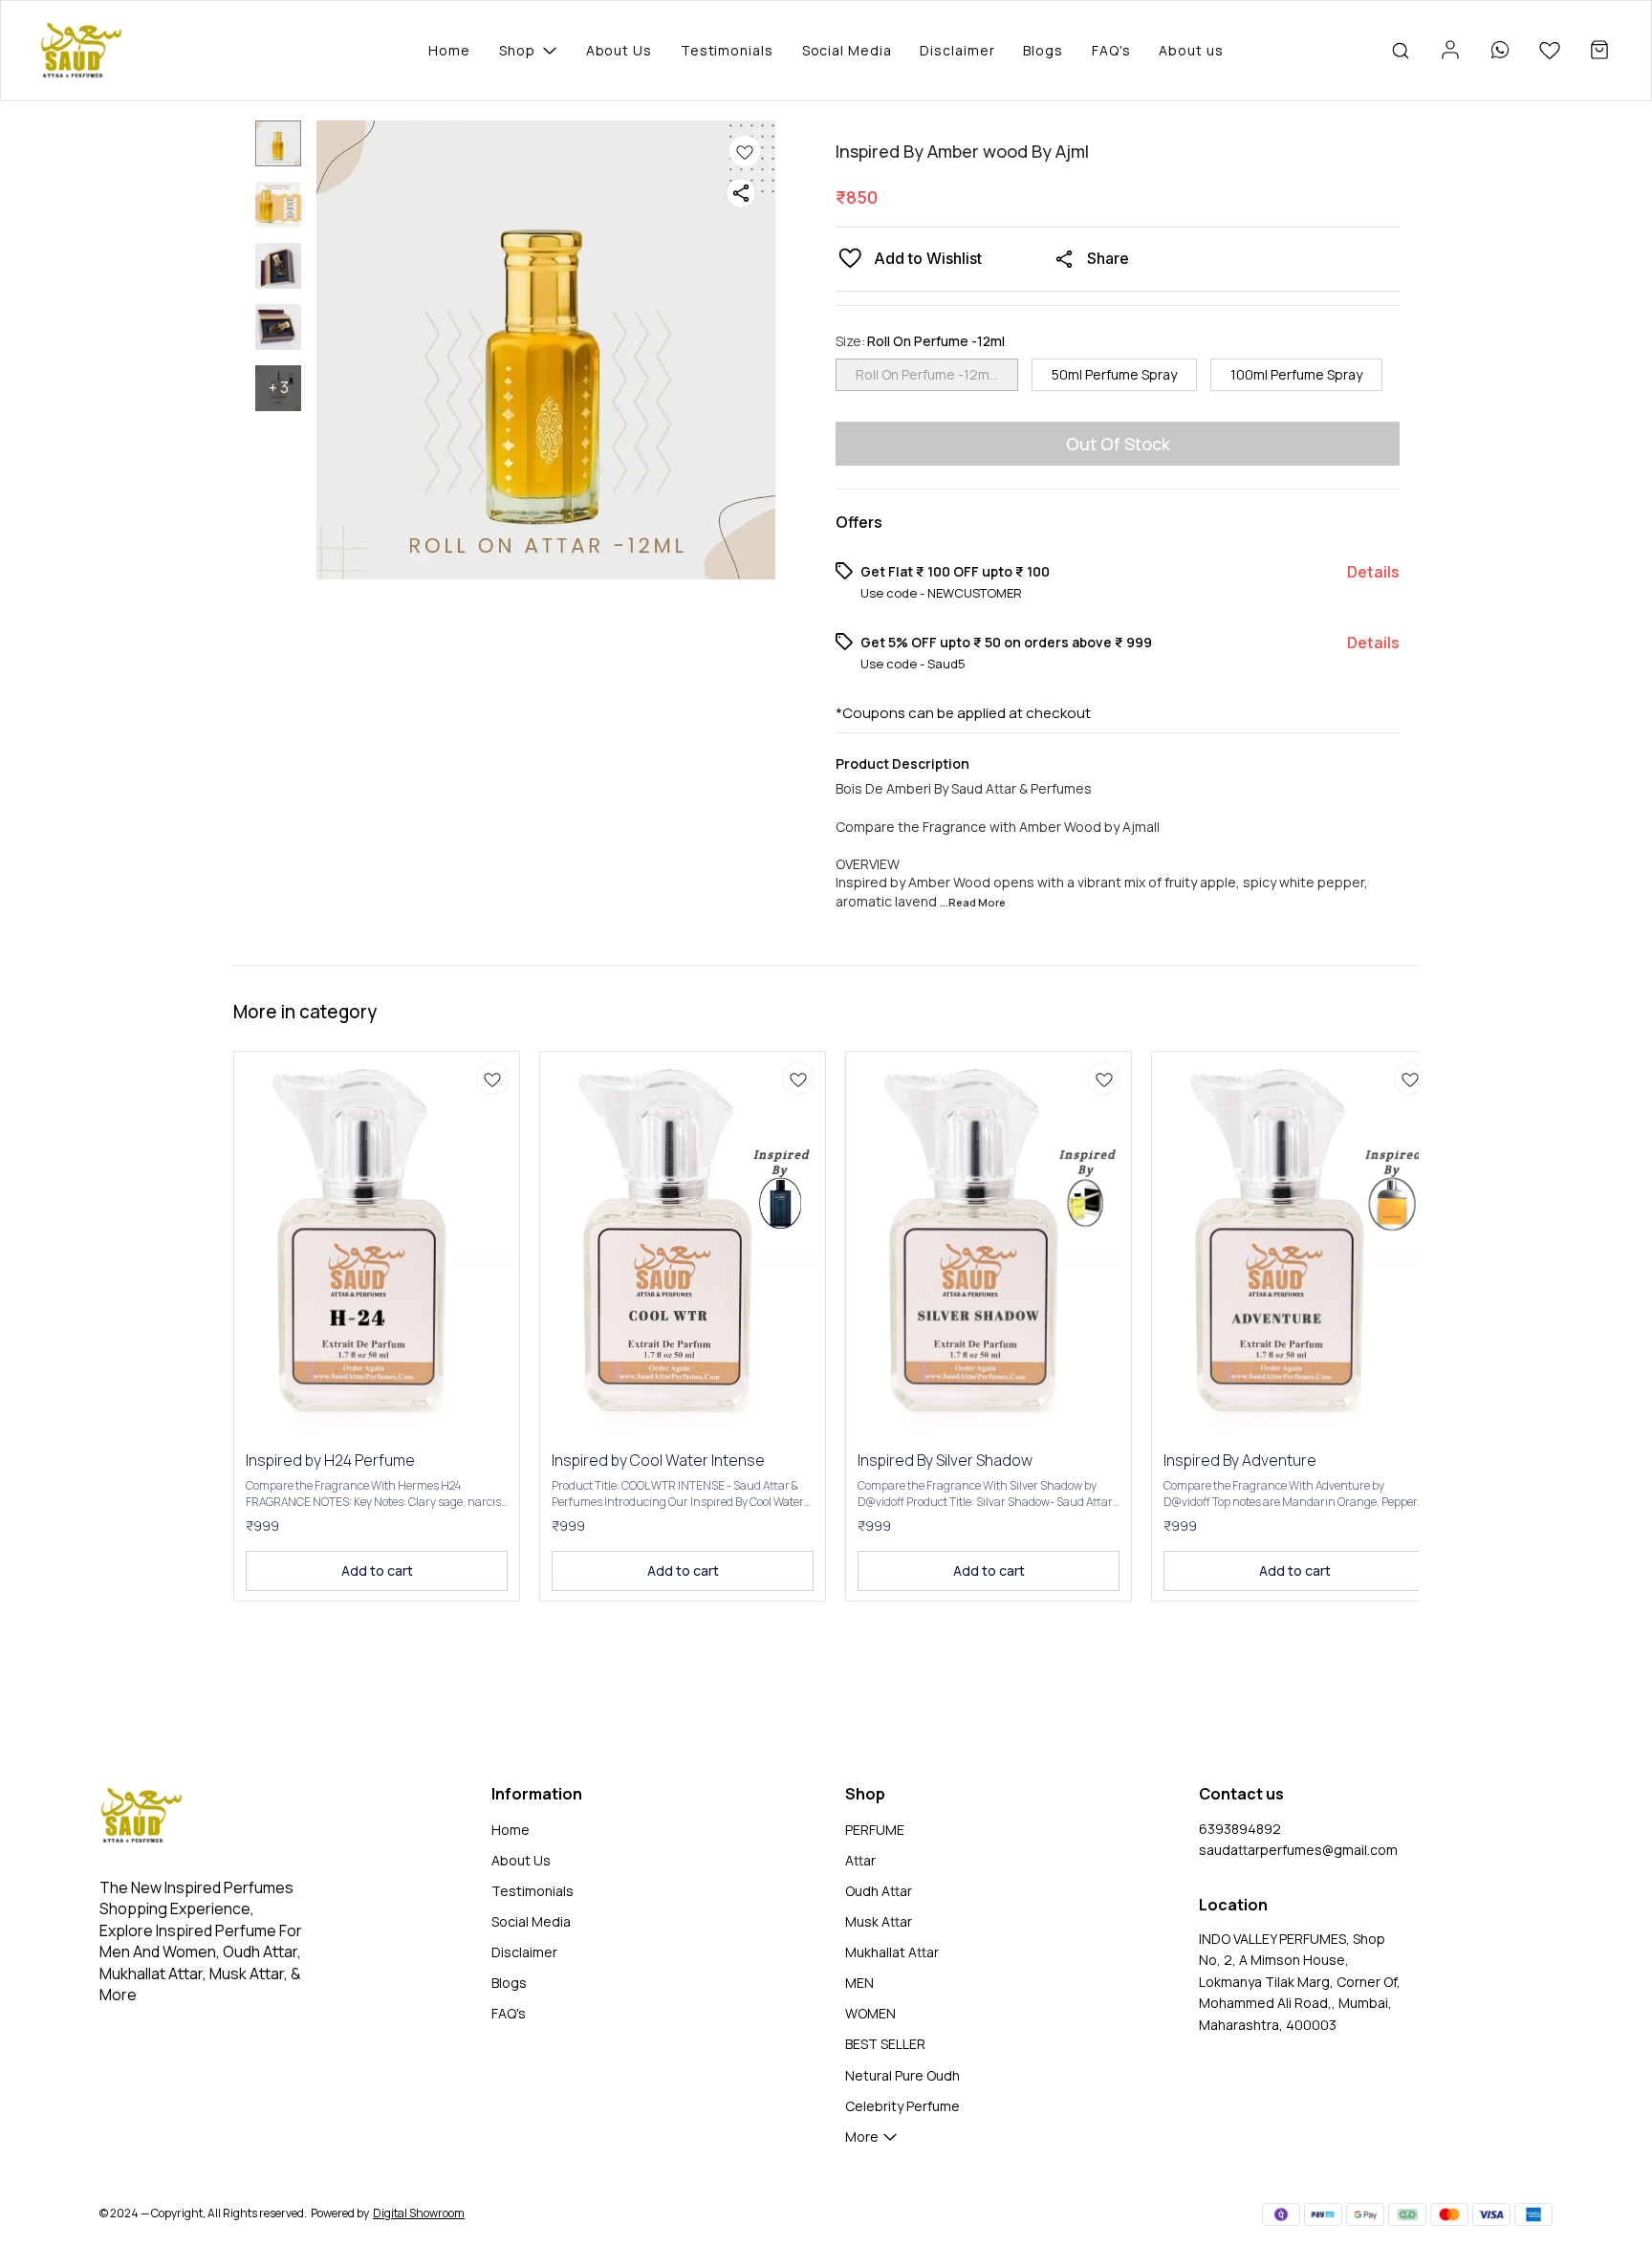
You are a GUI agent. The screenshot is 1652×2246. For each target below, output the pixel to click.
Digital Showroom (419, 2213)
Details (1373, 572)
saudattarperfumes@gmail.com (1298, 1850)
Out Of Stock (1118, 444)
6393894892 (1240, 1829)
